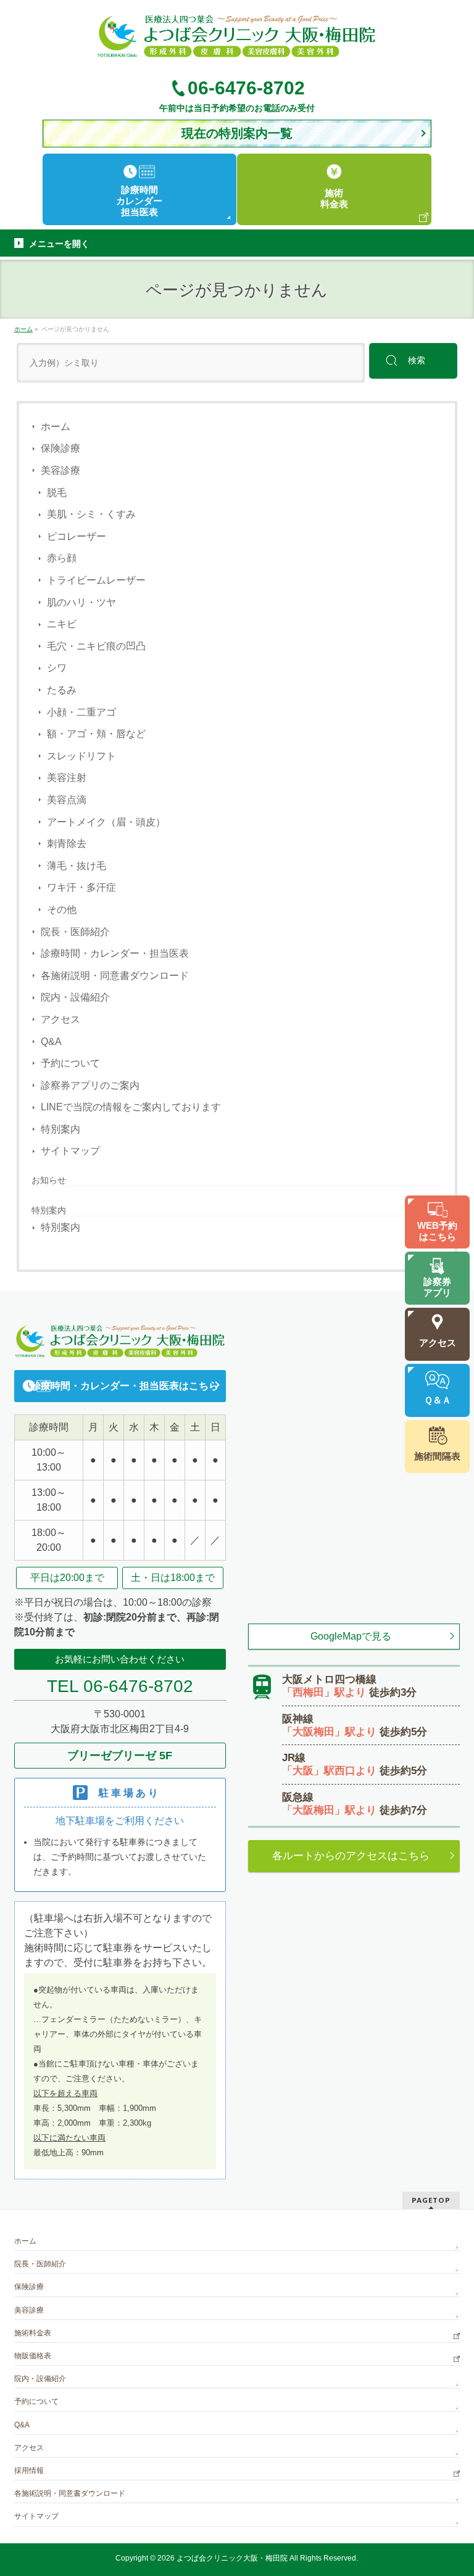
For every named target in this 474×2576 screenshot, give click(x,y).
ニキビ (62, 624)
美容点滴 (67, 800)
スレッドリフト (81, 756)
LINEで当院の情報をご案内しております (131, 1107)
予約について (70, 1063)
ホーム (56, 427)
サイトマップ (70, 1151)
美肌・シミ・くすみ (91, 514)
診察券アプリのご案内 (90, 1085)
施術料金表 (33, 2333)
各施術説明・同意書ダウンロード (115, 976)
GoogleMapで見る (351, 1636)
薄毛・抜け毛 (77, 866)
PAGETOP (431, 2200)
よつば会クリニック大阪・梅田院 (232, 2558)
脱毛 (57, 493)
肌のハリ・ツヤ (81, 602)
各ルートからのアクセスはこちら (351, 1856)
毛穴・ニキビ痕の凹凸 (96, 646)
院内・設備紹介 (75, 997)
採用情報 (29, 2471)
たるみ (62, 690)
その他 (62, 910)
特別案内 (60, 1129)
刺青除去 (67, 844)
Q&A (51, 1042)
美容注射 (67, 778)
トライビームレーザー (96, 580)
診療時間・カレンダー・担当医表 (115, 953)
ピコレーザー (77, 536)
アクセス (60, 1019)
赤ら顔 (62, 558)
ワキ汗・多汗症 (81, 887)
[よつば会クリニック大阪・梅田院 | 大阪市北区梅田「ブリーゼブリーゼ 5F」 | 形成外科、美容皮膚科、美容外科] (237, 44)
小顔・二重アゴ (81, 712)
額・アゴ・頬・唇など (96, 734)
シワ (57, 668)
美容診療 (60, 470)
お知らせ (49, 1180)
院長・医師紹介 (75, 932)
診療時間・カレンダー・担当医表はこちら (125, 1386)
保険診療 (60, 448)
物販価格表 (33, 2356)
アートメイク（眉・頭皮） (106, 822)
